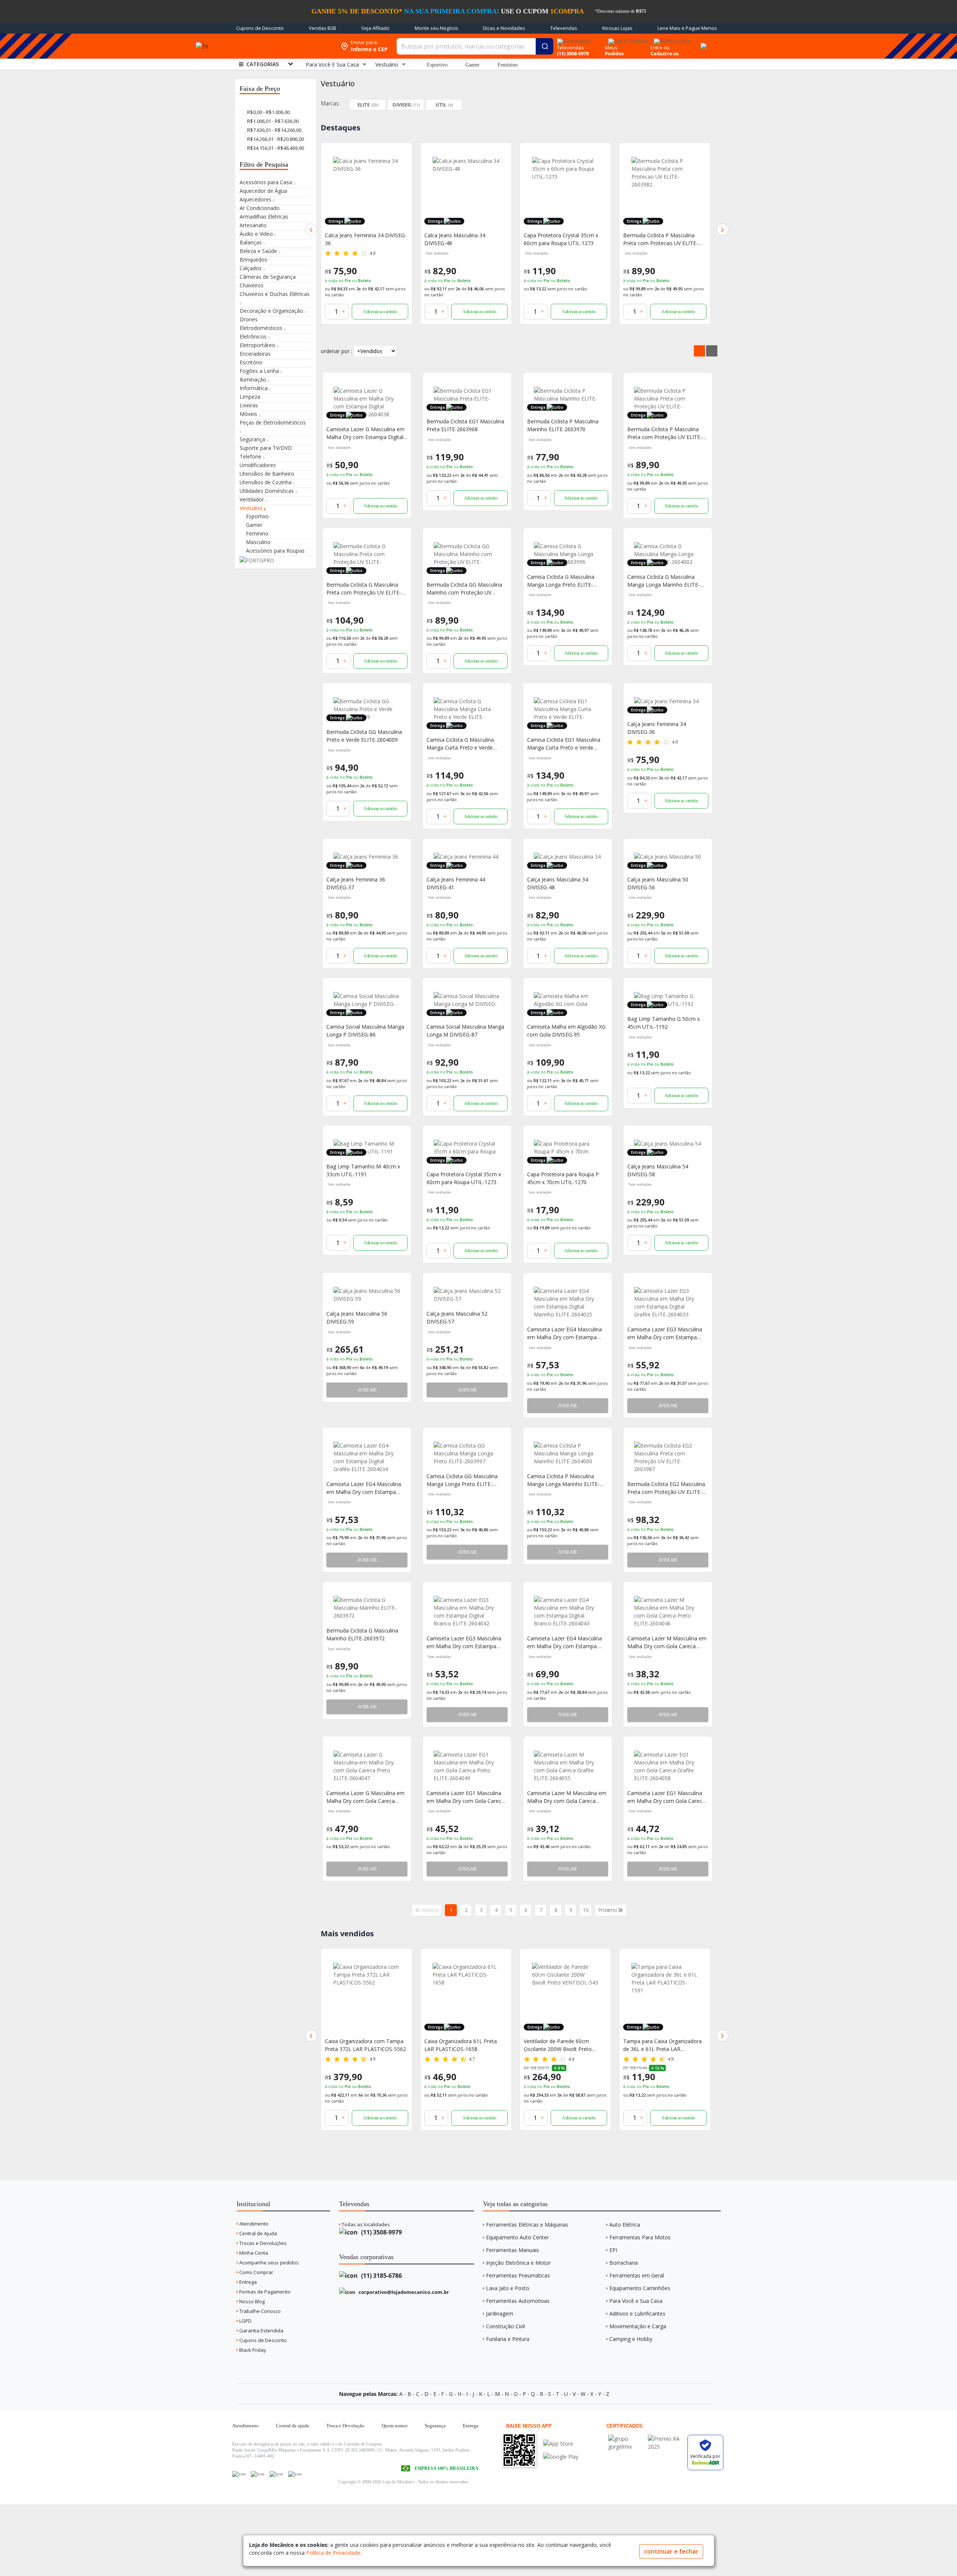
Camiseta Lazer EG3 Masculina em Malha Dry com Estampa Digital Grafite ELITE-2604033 (665, 1333)
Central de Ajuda (258, 2233)
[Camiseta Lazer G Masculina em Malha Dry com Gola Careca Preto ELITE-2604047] (367, 1766)
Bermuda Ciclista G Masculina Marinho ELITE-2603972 (362, 1634)
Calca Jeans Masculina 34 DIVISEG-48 (455, 239)
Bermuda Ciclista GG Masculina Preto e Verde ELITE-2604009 (364, 736)
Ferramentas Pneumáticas (518, 2275)
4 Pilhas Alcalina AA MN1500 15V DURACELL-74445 (663, 2045)
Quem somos (395, 2426)
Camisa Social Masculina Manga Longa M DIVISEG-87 (465, 1031)
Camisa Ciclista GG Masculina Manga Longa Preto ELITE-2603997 (462, 1480)
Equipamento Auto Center (517, 2237)
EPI (613, 2250)
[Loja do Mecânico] (282, 46)
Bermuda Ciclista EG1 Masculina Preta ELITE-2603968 (465, 425)
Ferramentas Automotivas (518, 2301)
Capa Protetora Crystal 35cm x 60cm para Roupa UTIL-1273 (561, 239)
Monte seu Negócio (436, 28)
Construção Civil (505, 2326)
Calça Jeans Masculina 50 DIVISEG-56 (658, 883)
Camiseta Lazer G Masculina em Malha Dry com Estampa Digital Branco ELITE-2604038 (365, 433)
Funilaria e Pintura (508, 2339)
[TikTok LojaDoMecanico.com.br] (295, 2474)
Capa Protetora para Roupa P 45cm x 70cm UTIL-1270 (563, 1178)
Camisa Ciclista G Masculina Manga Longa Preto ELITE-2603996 (561, 581)
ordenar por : (336, 351)
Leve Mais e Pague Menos (687, 28)
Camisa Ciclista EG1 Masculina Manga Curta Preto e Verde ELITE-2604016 (564, 744)
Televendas (564, 28)
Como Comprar (256, 2272)
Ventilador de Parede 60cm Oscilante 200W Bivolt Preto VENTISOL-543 (458, 2045)
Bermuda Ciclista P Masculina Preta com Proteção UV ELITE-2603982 (665, 433)
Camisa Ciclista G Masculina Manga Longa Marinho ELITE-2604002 (664, 581)
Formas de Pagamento (264, 2292)
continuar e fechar (671, 2551)
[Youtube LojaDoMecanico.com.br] (258, 2474)
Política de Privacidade (333, 2553)
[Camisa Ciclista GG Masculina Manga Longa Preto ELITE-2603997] (467, 1453)
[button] (311, 229)
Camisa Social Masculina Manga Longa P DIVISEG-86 (365, 1031)
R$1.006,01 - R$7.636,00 (272, 121)
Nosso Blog (251, 2301)
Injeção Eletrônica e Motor (518, 2263)
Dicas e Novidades (504, 28)
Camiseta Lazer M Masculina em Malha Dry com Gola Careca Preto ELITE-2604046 (667, 1642)
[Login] (671, 39)
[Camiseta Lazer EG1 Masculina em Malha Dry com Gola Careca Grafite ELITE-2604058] (668, 1766)
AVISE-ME (367, 1390)
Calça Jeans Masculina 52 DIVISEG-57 (457, 1318)
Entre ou (660, 47)
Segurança (435, 2426)
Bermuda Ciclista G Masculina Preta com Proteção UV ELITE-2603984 (364, 589)
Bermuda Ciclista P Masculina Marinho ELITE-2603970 (563, 425)
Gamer (473, 65)
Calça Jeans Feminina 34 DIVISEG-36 (657, 728)
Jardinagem (500, 2314)
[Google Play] (561, 2457)
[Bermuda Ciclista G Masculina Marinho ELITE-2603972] (367, 1608)
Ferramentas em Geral (637, 2275)
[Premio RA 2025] (666, 2439)
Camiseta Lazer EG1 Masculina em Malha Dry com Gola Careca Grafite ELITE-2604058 (666, 1797)
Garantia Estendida (261, 2331)
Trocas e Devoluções (262, 2243)
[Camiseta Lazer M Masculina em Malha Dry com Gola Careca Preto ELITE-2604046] (668, 1612)
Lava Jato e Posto (508, 2288)
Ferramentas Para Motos (640, 2237)
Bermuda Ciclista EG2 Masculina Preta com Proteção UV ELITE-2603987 (666, 1488)
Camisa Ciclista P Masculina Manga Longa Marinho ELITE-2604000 (563, 1480)
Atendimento (253, 2224)
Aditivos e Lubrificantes (637, 2314)
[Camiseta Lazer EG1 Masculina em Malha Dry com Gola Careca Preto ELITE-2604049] (467, 1766)
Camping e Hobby (631, 2339)
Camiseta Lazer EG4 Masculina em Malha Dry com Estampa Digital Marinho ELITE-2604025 (565, 1333)
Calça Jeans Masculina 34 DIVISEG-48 (558, 883)
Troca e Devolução (345, 2426)
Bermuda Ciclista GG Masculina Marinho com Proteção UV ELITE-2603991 (464, 589)
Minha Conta (253, 2253)
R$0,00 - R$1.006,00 (268, 112)
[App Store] (561, 2444)
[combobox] (475, 46)
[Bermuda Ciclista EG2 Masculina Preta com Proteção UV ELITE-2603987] (668, 1457)
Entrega (247, 2282)
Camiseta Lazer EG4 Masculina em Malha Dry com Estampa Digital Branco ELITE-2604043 (564, 1642)
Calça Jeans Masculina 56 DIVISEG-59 (357, 1318)
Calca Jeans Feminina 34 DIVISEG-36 (366, 239)
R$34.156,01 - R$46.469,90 (275, 148)
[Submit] (544, 46)
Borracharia (624, 2263)
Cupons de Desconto (260, 28)
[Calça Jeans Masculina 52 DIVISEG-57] (467, 1295)
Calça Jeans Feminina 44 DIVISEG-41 (456, 883)
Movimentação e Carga (638, 2326)
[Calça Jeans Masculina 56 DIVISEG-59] (367, 1295)
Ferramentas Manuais (513, 2250)
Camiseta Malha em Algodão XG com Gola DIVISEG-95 (566, 1031)
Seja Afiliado (375, 28)
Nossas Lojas (617, 28)
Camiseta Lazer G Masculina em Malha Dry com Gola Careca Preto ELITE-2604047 (365, 1797)
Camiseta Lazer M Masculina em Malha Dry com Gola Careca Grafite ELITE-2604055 (567, 1797)
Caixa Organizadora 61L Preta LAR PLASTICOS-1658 (361, 2045)
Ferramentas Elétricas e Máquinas (527, 2225)
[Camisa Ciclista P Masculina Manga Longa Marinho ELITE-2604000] (568, 1453)
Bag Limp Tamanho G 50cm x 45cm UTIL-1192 (664, 1023)
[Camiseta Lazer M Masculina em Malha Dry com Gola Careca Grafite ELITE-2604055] (568, 1766)
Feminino (508, 65)
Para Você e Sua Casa (636, 2301)
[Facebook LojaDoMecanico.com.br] (239, 2474)
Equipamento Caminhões (640, 2288)
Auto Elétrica (625, 2225)
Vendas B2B (322, 28)
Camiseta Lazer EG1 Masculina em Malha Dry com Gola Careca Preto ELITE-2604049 (465, 1797)
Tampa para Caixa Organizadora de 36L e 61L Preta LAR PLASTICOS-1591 (563, 2045)
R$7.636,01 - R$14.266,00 (274, 130)
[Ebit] (626, 2439)
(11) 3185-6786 (381, 2276)
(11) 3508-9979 (381, 2232)
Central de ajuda (293, 2426)
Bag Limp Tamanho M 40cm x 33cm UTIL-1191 (363, 1170)
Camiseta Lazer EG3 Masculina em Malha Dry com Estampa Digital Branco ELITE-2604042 (464, 1642)
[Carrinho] (702, 42)
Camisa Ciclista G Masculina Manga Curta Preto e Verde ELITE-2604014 (460, 744)
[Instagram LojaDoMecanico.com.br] (276, 2474)
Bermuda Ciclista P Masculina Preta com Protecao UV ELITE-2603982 (661, 239)
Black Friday (252, 2350)
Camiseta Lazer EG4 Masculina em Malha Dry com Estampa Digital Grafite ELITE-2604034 (364, 1488)
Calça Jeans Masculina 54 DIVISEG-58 (658, 1170)
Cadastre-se (665, 53)
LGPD (245, 2321)
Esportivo (437, 65)
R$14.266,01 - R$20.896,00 (275, 139)
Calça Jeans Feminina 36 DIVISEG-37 (356, 883)
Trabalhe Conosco (259, 2311)
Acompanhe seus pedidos (268, 2263)
